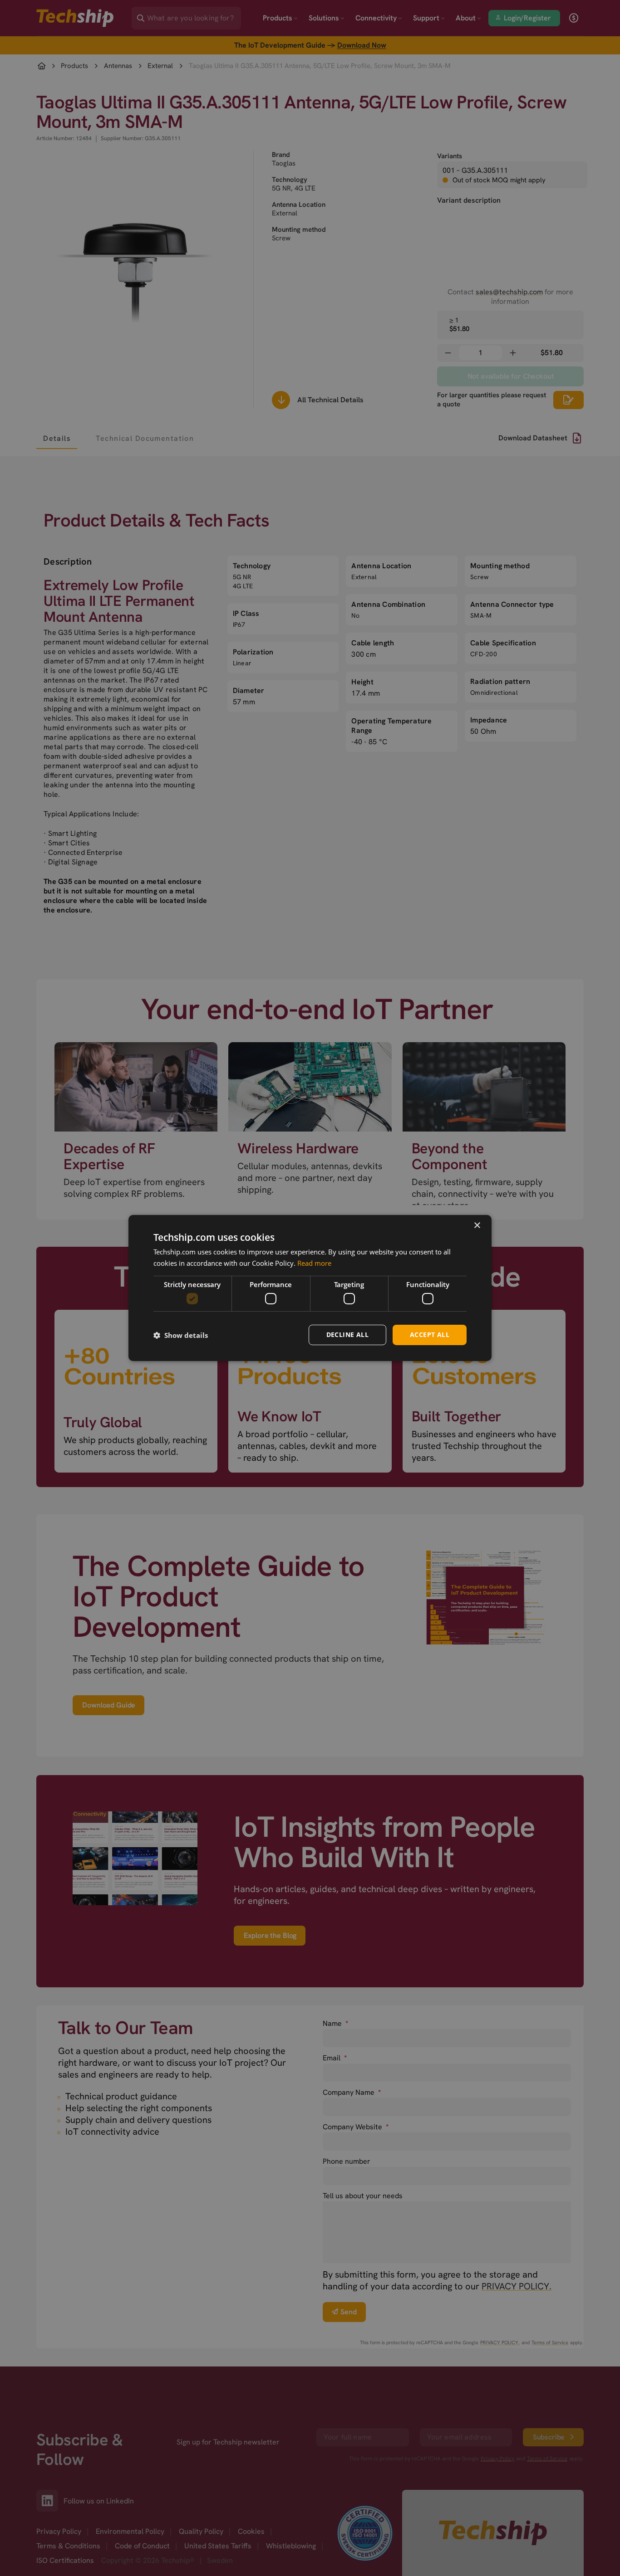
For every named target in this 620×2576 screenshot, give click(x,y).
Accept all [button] (430, 1334)
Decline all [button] (347, 1334)
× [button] (477, 1226)
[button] (181, 1335)
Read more (314, 1263)
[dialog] (310, 1288)
